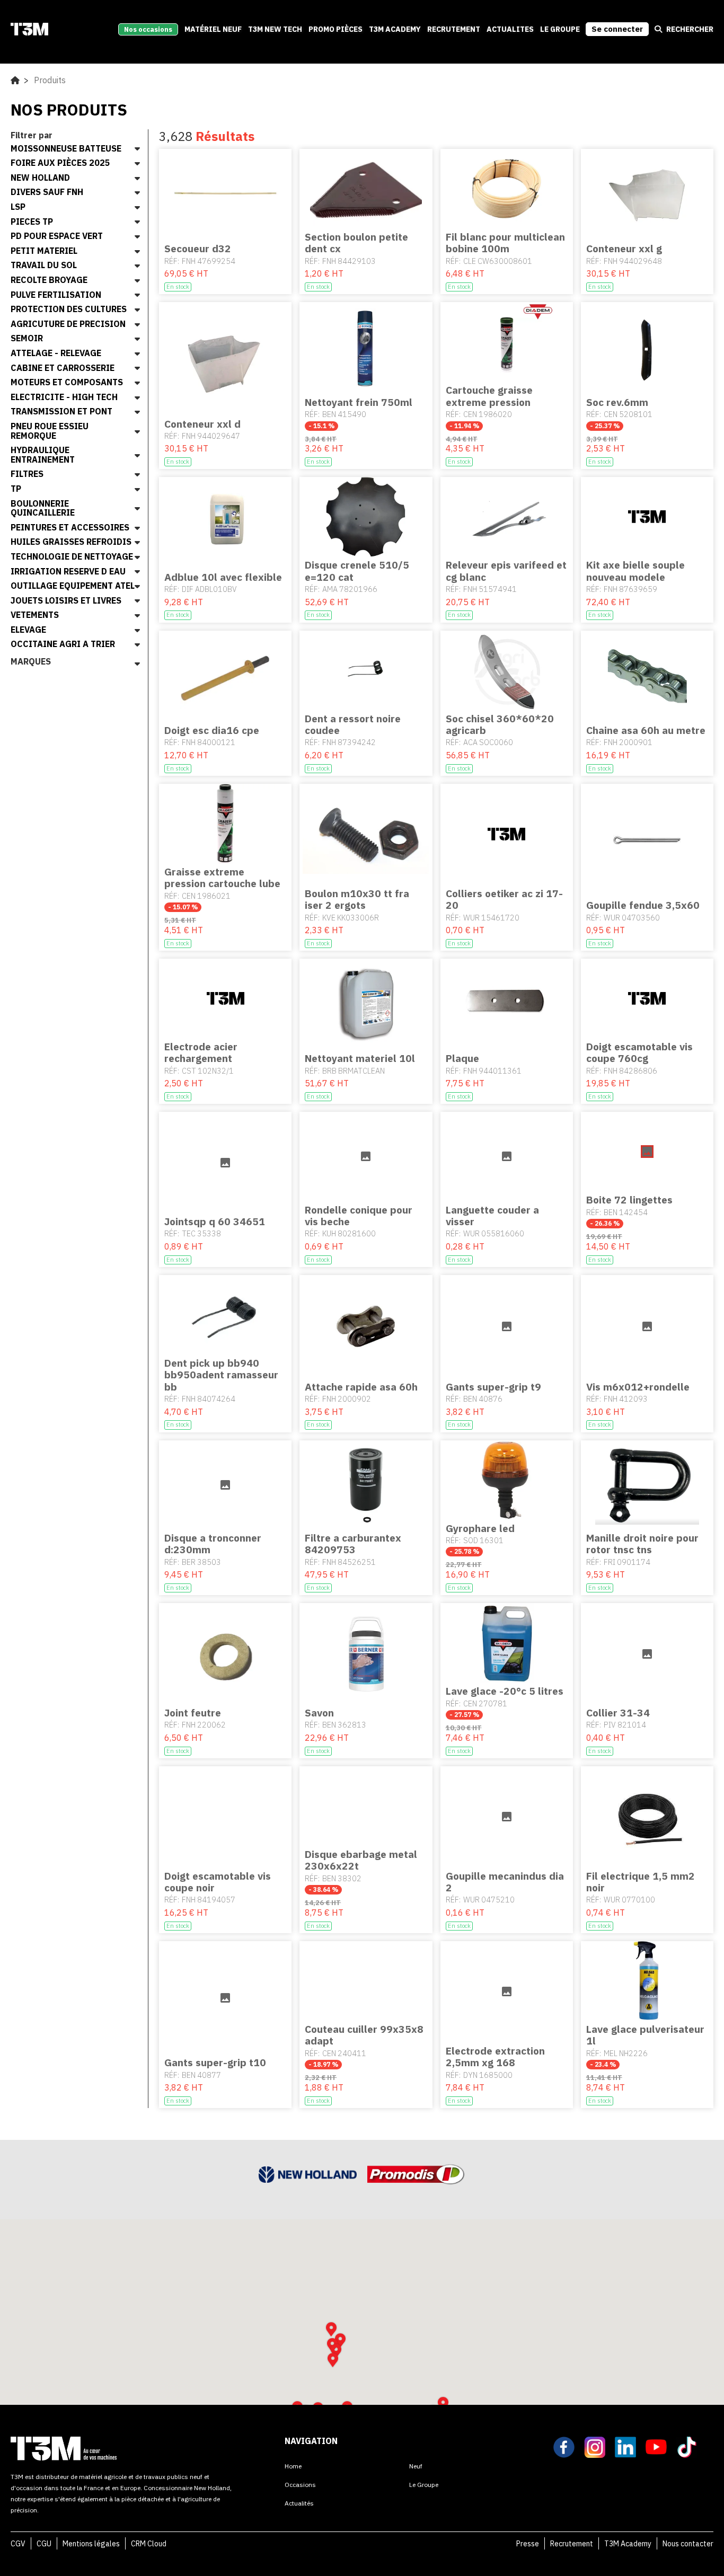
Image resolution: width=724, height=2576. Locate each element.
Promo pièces (335, 29)
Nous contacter (688, 2544)
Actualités (299, 2503)
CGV (18, 2544)
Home (293, 2466)
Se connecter (617, 29)
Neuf (416, 2466)
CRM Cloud (149, 2544)
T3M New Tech (275, 29)
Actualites (510, 29)
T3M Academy (395, 29)
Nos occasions (148, 29)
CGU (44, 2544)
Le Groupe (560, 29)
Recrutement (572, 2544)
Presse (528, 2544)
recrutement (454, 29)
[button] (333, 2360)
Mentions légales (91, 2544)
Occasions (300, 2485)
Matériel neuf (213, 29)
